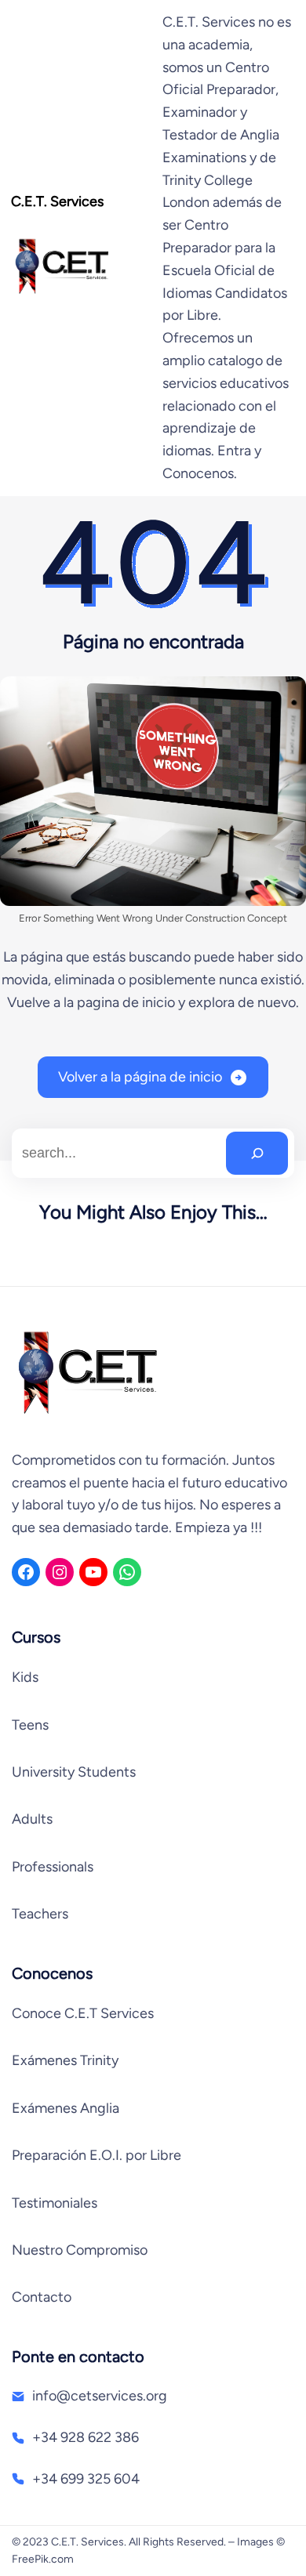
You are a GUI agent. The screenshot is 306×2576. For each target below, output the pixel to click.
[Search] (257, 1153)
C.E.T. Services (57, 201)
